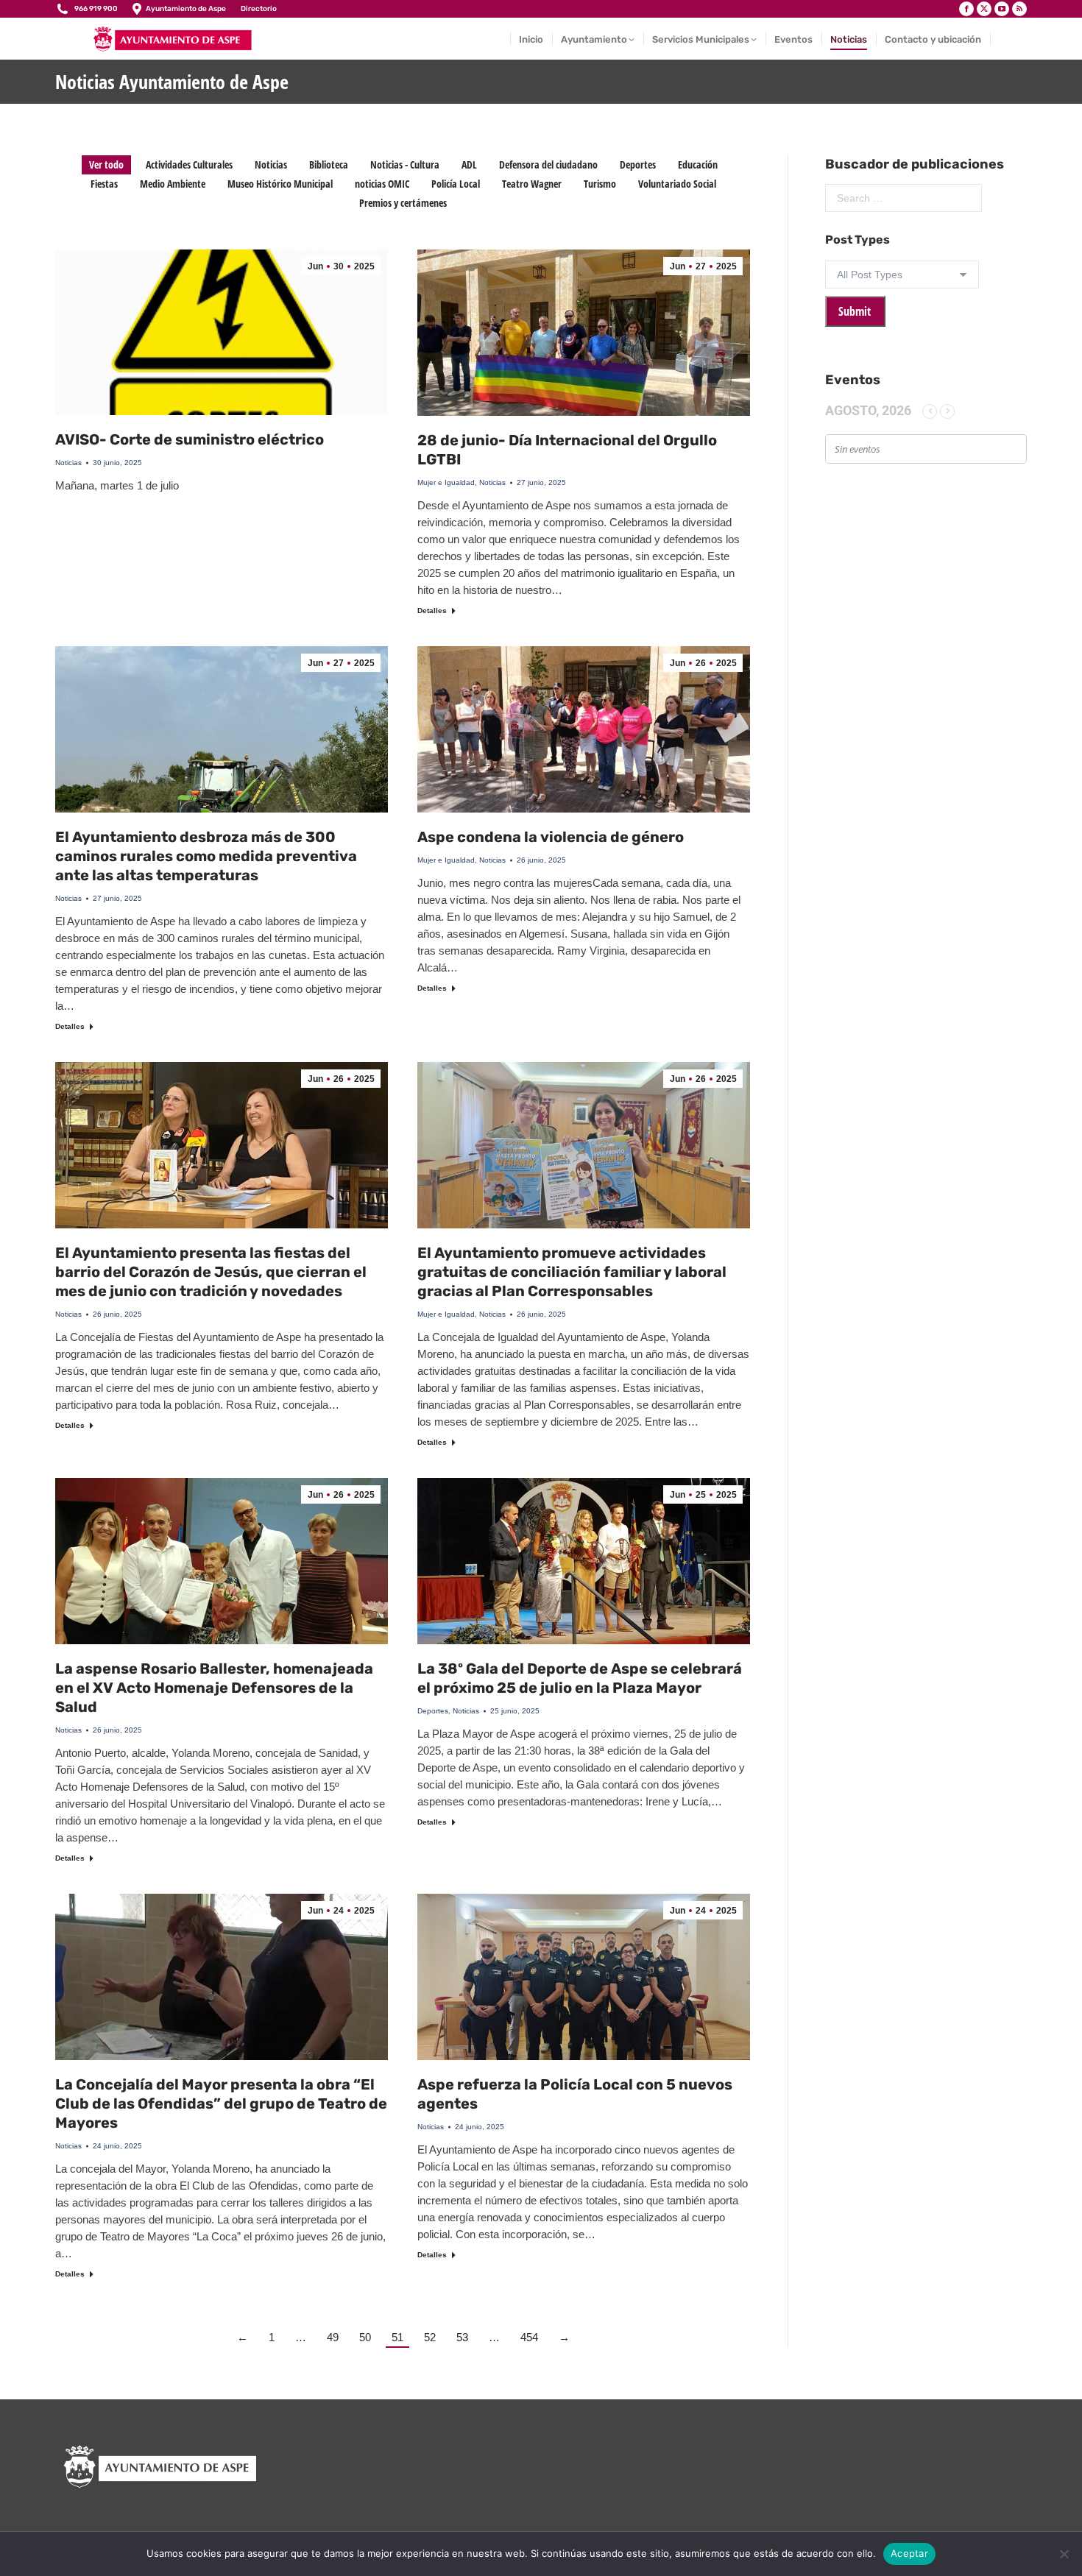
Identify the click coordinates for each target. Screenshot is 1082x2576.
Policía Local (456, 184)
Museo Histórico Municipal (280, 184)
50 (365, 2337)
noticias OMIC (382, 184)
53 (462, 2337)
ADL (469, 164)
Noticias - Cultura (405, 164)
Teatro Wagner (532, 184)
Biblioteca (329, 164)
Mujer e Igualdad (446, 482)
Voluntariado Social (677, 184)
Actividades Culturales (189, 164)
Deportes (638, 164)
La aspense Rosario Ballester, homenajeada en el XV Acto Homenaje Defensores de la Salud (214, 1688)
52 (430, 2337)
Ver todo (106, 164)
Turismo (600, 184)
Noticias (271, 164)
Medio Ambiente (173, 184)
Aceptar (909, 2553)
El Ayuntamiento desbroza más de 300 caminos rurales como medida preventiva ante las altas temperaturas (206, 856)
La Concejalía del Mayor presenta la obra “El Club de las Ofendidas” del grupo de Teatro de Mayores (221, 2103)
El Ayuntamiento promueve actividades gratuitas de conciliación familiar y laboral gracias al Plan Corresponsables (572, 1272)
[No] (1064, 2554)
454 (529, 2337)
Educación (698, 164)
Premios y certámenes (403, 203)
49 (333, 2337)
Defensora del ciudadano (548, 164)
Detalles (432, 611)
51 (397, 2337)
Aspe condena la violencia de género (551, 837)
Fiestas (104, 184)
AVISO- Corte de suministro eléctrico (190, 439)
